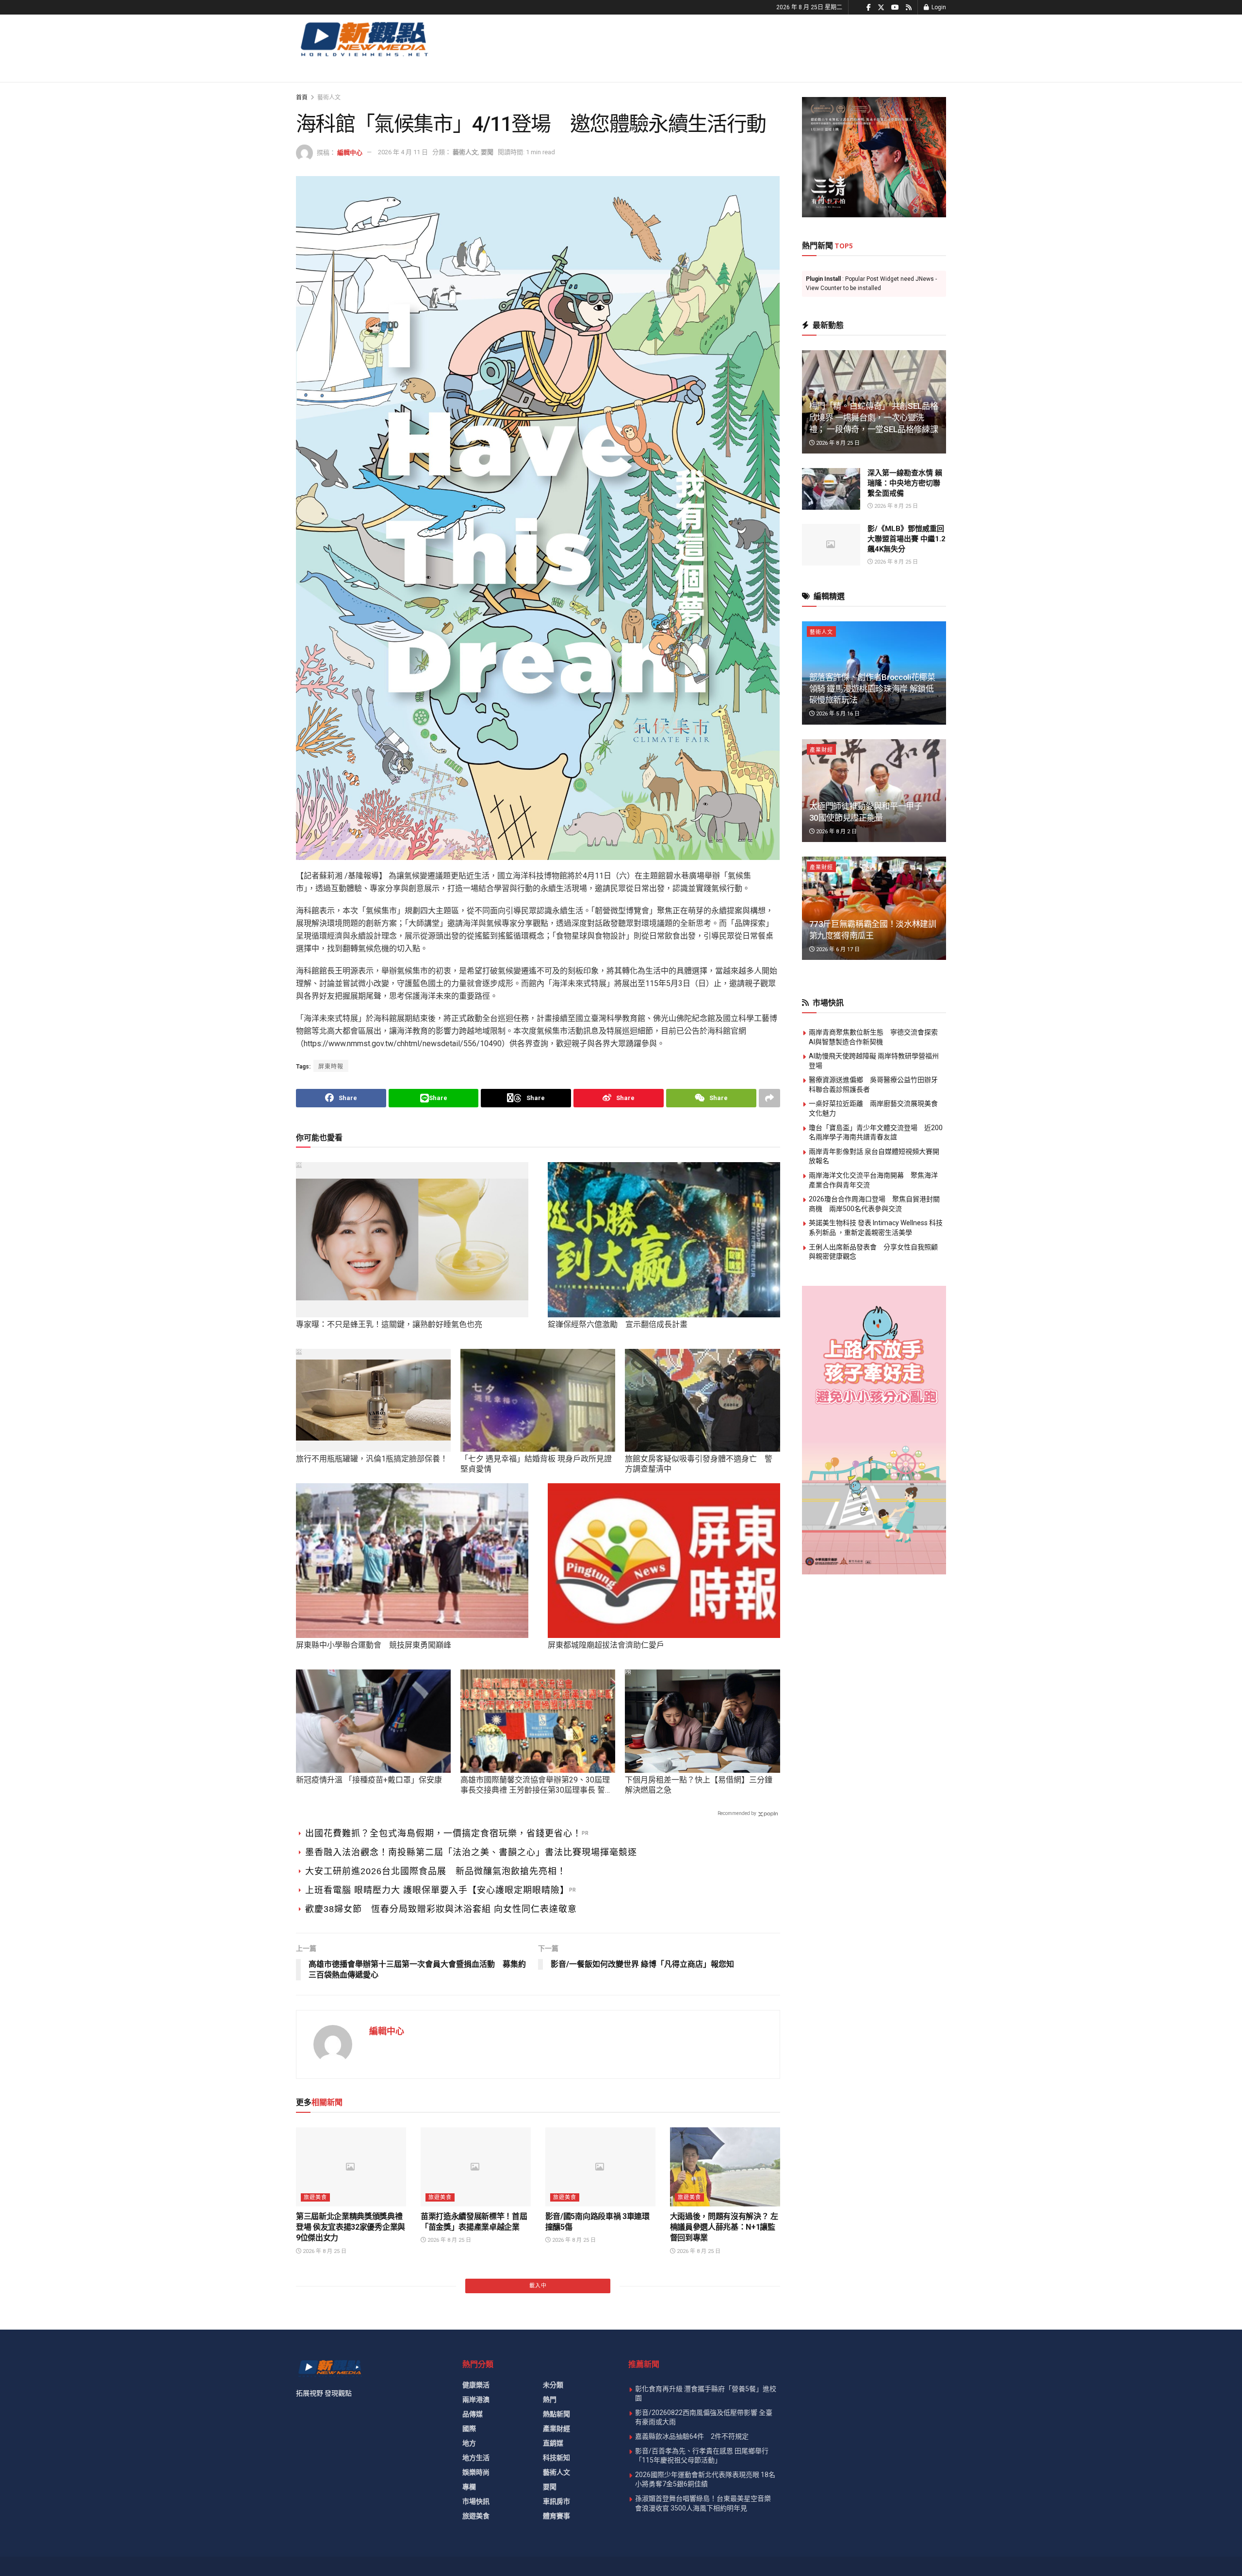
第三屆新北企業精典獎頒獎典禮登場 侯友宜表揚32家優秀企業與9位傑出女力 (351, 2227)
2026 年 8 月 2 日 (836, 832)
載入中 (538, 2286)
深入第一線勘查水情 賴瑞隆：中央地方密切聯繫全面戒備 (905, 483)
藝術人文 (329, 97)
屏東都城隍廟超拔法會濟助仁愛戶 (606, 1645)
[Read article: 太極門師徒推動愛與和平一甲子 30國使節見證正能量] (874, 791)
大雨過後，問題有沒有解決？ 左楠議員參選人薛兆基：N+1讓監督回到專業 (724, 2227)
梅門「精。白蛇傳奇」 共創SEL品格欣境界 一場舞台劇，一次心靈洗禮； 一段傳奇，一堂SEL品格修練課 (874, 418)
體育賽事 (556, 2516)
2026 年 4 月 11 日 (403, 152)
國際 (469, 2429)
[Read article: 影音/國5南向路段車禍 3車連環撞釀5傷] (600, 2167)
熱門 (550, 2399)
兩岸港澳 (476, 2399)
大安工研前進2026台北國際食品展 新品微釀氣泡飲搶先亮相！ (436, 1871)
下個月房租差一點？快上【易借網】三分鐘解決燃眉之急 (699, 1785)
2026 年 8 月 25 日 (324, 2251)
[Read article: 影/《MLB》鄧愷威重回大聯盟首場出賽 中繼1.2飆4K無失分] (831, 545)
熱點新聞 (556, 2414)
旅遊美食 (315, 2197)
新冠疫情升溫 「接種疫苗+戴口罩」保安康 (369, 1780)
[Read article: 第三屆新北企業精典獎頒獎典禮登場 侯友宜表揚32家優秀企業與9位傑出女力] (351, 2167)
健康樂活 (476, 2385)
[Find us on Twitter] (881, 8)
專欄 (469, 2487)
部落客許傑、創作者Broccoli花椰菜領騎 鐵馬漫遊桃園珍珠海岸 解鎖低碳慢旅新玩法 (872, 689)
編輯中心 (350, 152)
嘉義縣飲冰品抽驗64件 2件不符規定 (692, 2436)
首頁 (302, 97)
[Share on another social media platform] (769, 1098)
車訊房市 (556, 2501)
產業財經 (821, 750)
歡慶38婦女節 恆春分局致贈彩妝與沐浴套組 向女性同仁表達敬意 (441, 1909)
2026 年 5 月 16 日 (837, 714)
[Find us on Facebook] (869, 8)
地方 (469, 2443)
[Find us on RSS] (909, 8)
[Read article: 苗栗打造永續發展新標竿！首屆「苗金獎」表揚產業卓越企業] (476, 2167)
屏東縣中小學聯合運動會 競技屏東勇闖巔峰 (374, 1645)
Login (938, 7)
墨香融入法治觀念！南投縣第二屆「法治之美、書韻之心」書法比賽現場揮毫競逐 (471, 1852)
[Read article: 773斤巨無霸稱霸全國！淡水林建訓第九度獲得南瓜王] (874, 908)
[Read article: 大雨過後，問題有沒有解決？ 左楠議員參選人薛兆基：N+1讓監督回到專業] (725, 2167)
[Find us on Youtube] (895, 8)
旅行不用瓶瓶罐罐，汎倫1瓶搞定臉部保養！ (372, 1459)
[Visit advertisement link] (874, 157)
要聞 (487, 152)
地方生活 (476, 2458)
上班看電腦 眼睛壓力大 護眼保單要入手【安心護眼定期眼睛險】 (437, 1890)
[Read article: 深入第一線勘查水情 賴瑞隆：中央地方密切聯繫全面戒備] (831, 489)
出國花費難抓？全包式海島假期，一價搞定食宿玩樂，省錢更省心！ (443, 1833)
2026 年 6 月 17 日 (837, 949)
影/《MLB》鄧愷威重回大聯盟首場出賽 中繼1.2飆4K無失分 (907, 539)
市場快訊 (476, 2501)
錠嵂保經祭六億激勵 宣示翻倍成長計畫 (618, 1324)
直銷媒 (553, 2443)
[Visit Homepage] (364, 39)
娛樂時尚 (476, 2472)
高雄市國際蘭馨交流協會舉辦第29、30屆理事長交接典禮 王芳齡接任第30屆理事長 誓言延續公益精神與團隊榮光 (537, 1785)
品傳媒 (473, 2414)
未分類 (553, 2385)
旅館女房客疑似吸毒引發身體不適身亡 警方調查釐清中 (699, 1464)
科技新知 (556, 2458)
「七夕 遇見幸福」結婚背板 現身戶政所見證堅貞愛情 (536, 1464)
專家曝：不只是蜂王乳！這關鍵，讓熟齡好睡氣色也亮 (389, 1324)
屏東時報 (331, 1067)
